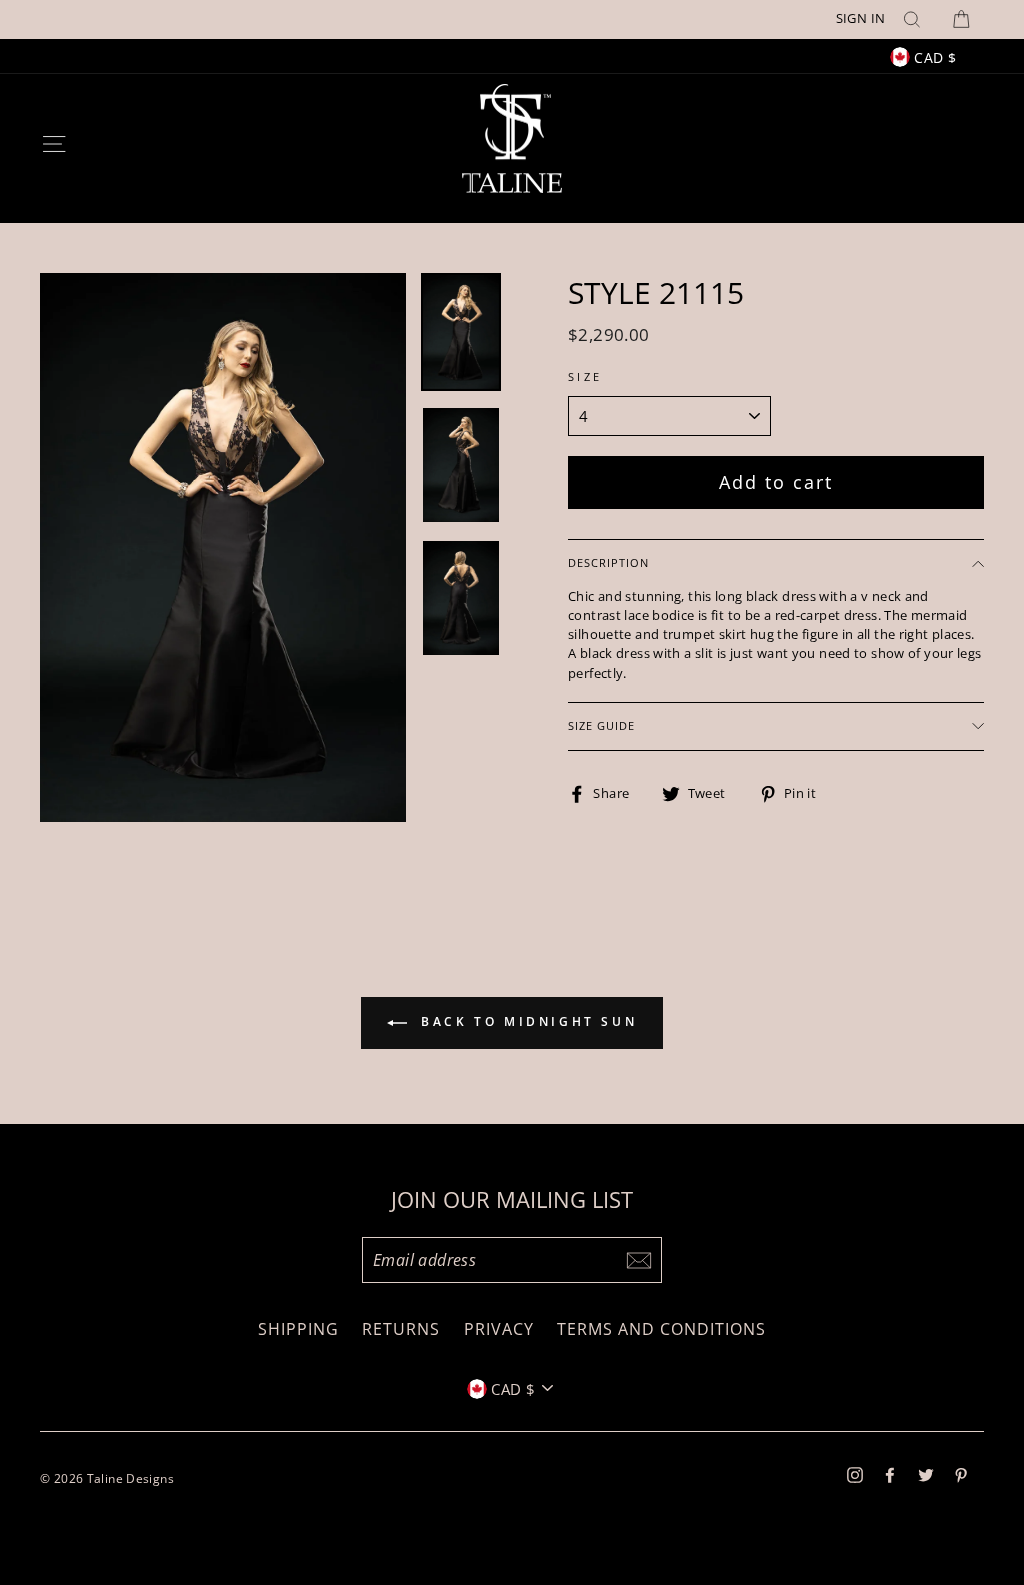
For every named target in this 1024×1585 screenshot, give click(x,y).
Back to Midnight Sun (526, 1022)
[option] (512, 19)
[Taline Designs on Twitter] (926, 1473)
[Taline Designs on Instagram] (855, 1473)
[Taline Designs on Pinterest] (961, 1473)
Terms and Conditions (661, 1329)
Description (608, 562)
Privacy (499, 1329)
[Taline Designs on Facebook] (890, 1473)
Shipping (298, 1329)
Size (585, 376)
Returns (401, 1329)
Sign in (861, 18)
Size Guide (601, 725)
